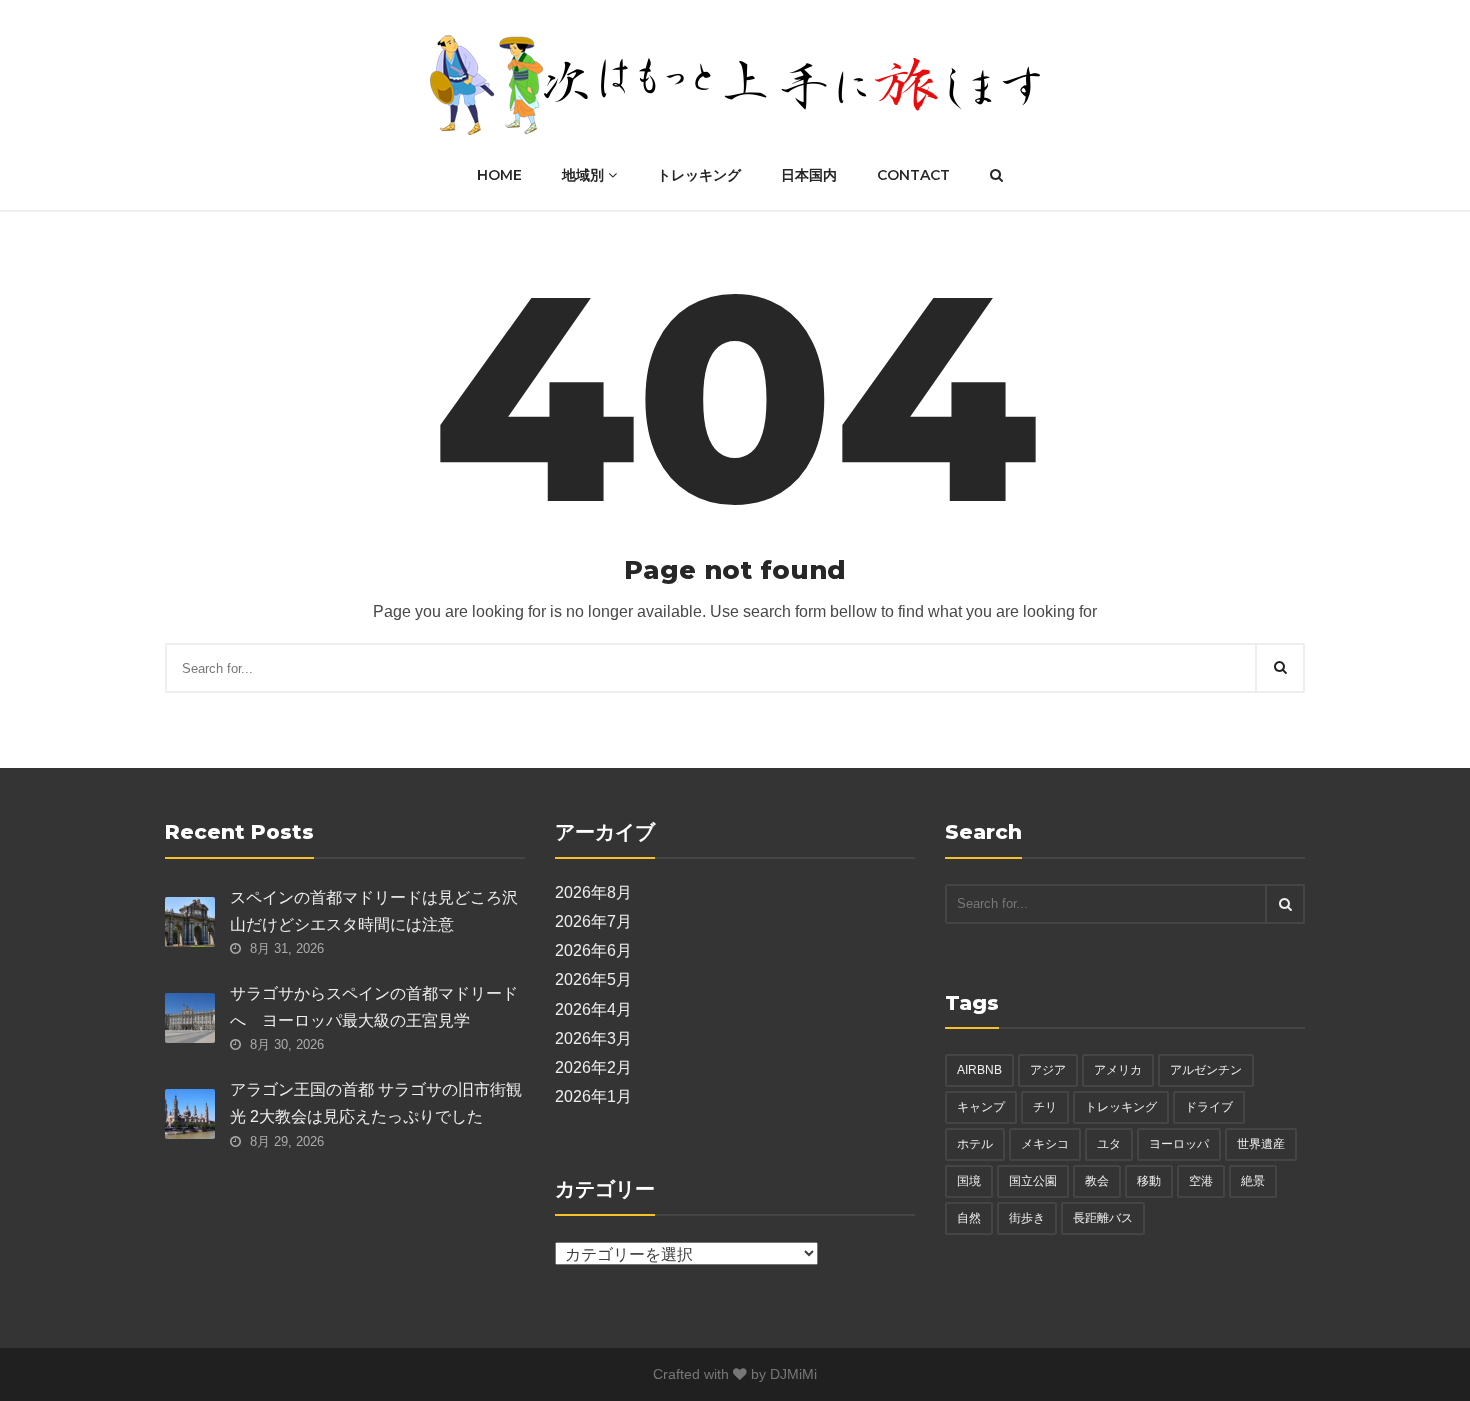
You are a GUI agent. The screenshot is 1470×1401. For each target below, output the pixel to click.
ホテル (975, 1144)
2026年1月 (593, 1096)
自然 (969, 1218)
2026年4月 (593, 1009)
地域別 (585, 175)
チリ (1045, 1107)
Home (499, 175)
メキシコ (1045, 1144)
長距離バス (1103, 1218)
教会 (1097, 1181)
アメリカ (1118, 1070)
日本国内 (809, 175)
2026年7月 (593, 921)
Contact (913, 175)
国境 (969, 1181)
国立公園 (1033, 1181)
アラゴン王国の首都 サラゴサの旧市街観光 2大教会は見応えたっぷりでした (376, 1103)
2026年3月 (593, 1038)
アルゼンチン (1206, 1070)
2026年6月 (593, 950)
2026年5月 (593, 979)
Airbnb (979, 1070)
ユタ (1109, 1144)
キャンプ (981, 1107)
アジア (1048, 1070)
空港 (1201, 1181)
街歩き (1027, 1218)
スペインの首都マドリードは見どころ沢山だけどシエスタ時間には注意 (374, 911)
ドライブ (1209, 1107)
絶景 (1253, 1181)
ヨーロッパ (1179, 1144)
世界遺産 (1261, 1144)
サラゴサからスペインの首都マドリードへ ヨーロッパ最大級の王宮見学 (374, 1007)
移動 (1149, 1181)
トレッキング (699, 175)
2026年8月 (593, 892)
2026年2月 (593, 1067)
